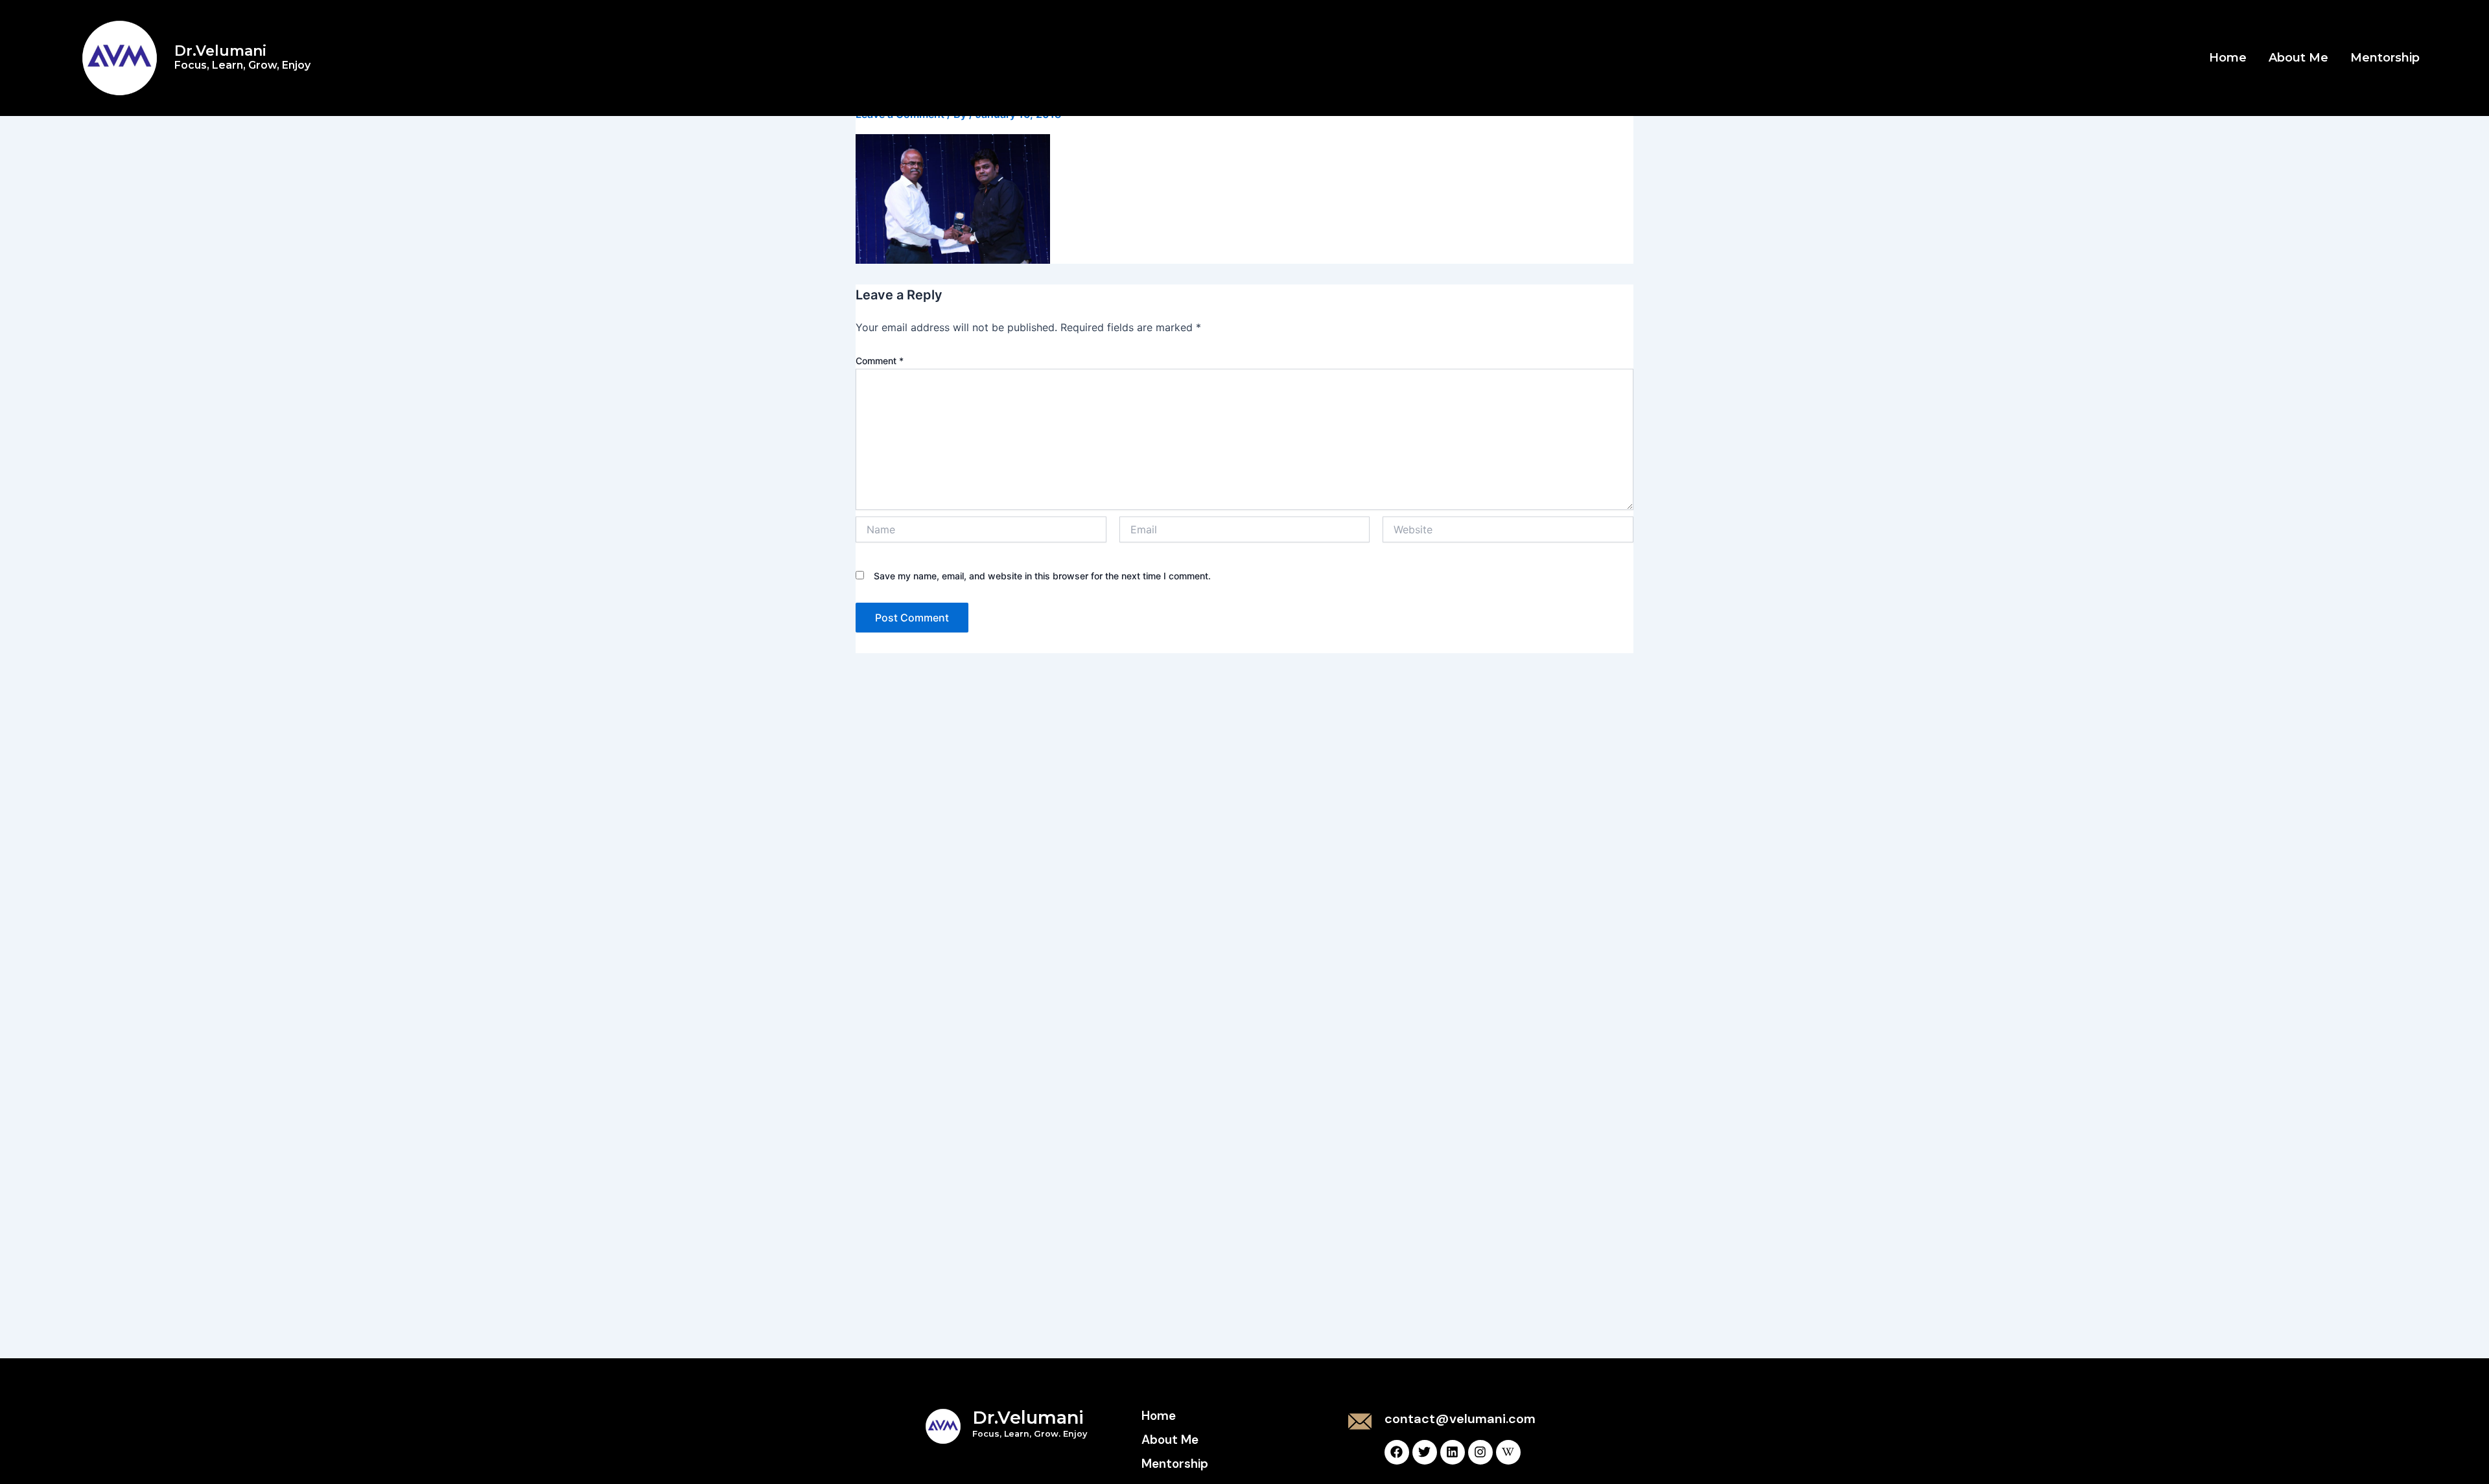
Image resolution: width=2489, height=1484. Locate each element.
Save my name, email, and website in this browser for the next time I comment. (1042, 576)
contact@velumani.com (1460, 1419)
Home (2228, 58)
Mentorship (2385, 58)
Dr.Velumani (242, 57)
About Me (2298, 58)
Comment (880, 361)
